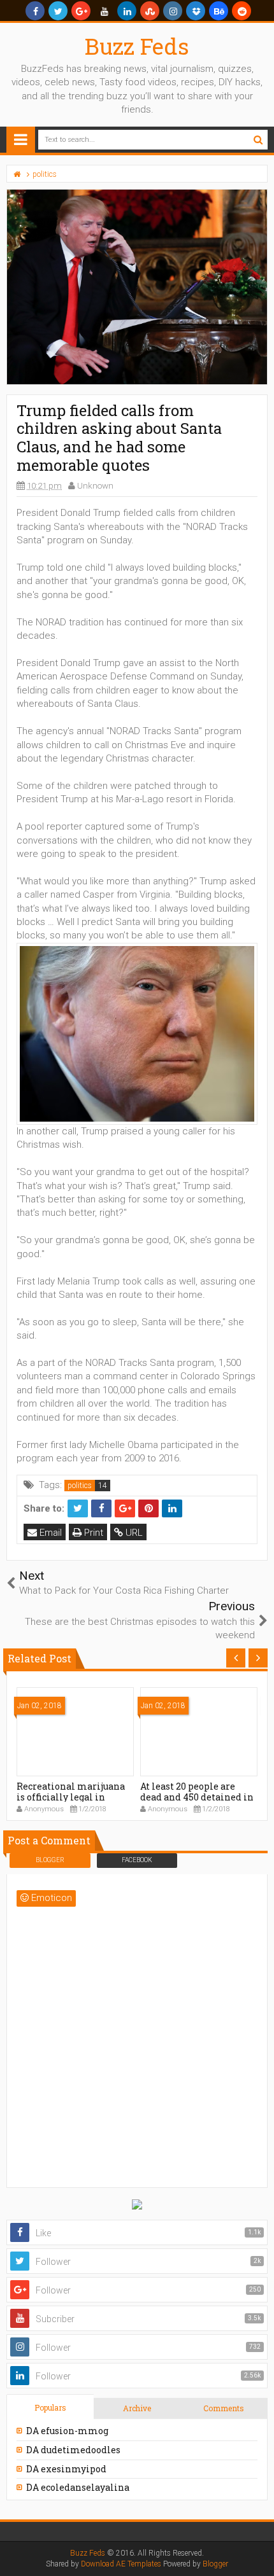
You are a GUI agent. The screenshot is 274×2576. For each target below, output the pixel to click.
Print (92, 1533)
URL (133, 1533)
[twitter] (58, 11)
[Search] (258, 140)
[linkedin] (127, 11)
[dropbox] (196, 11)
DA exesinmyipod (66, 2469)
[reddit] (242, 11)
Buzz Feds (137, 46)
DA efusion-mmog (67, 2431)
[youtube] (104, 11)
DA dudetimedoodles (73, 2450)
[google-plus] (81, 11)
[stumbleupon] (150, 11)
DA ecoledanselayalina (78, 2487)
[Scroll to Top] (258, 2554)
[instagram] (173, 11)
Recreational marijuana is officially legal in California (71, 1797)
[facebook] (35, 11)
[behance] (219, 11)
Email (49, 1533)
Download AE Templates (121, 2564)
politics (80, 1486)
